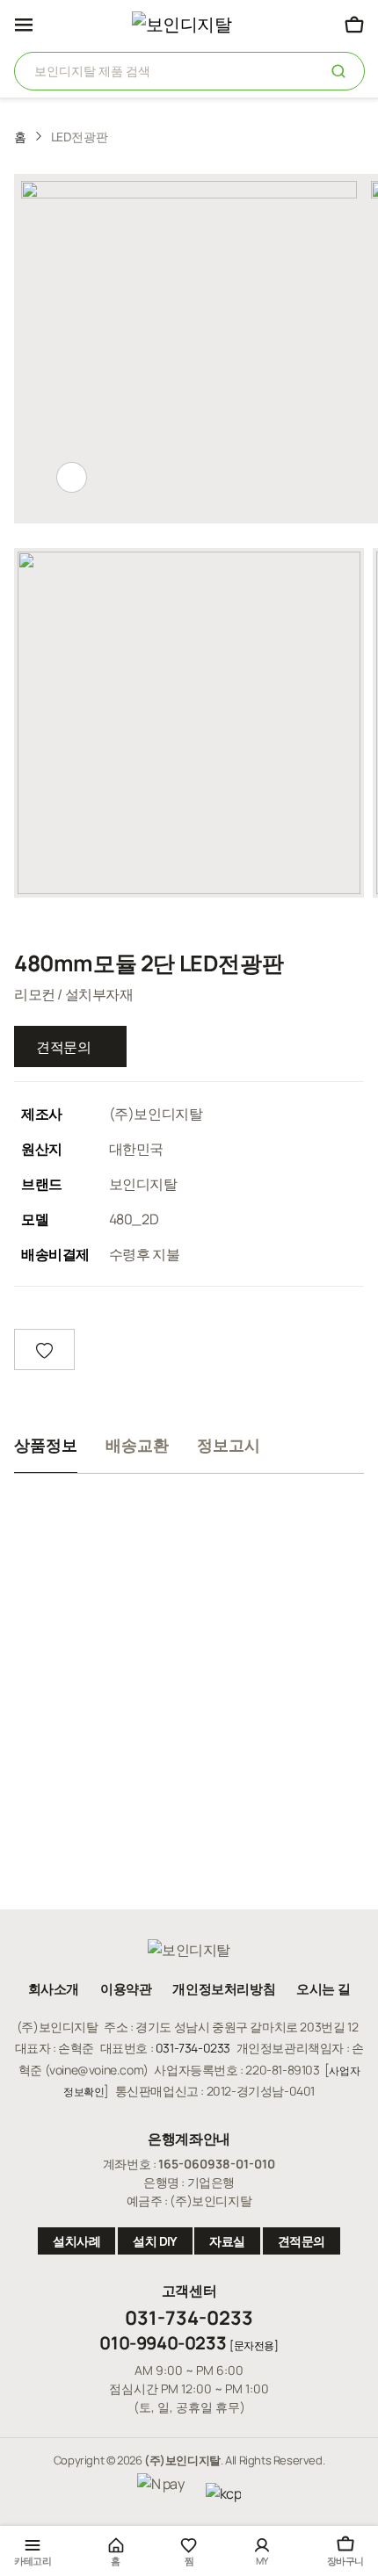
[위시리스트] (44, 1349)
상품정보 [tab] (46, 1445)
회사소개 (54, 1989)
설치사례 (76, 2241)
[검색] (339, 69)
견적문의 (63, 1047)
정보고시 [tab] (229, 1445)
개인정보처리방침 (224, 1989)
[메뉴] (24, 24)
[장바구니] (354, 23)
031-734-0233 (193, 2048)
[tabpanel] (189, 1681)
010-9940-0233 (163, 2343)
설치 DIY (155, 2241)
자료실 (227, 2241)
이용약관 (126, 1989)
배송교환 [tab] (137, 1445)
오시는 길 (323, 1989)
